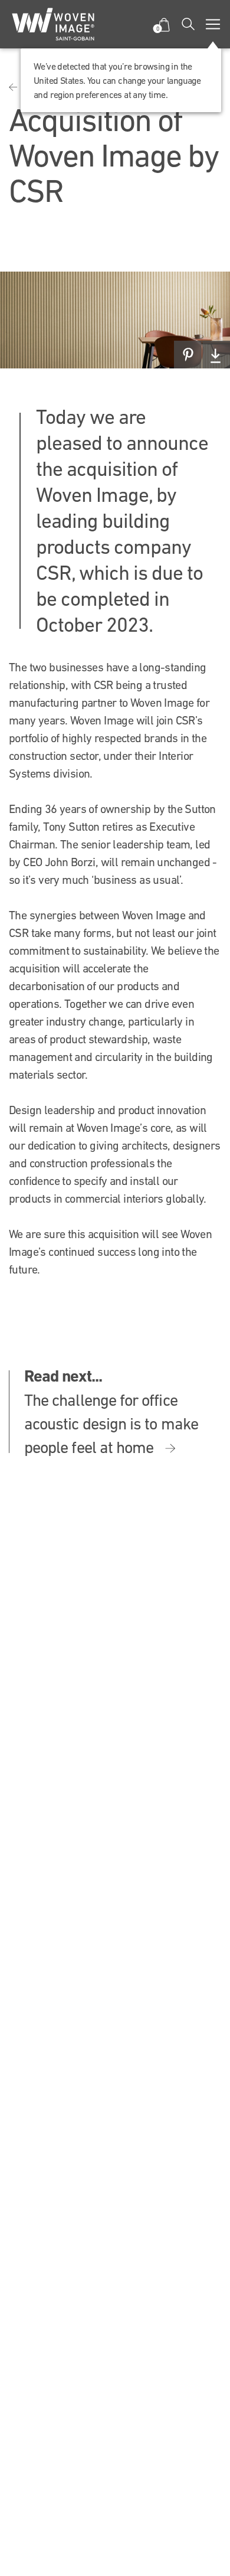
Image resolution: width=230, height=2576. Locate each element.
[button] (164, 25)
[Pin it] (188, 355)
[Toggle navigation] (213, 24)
